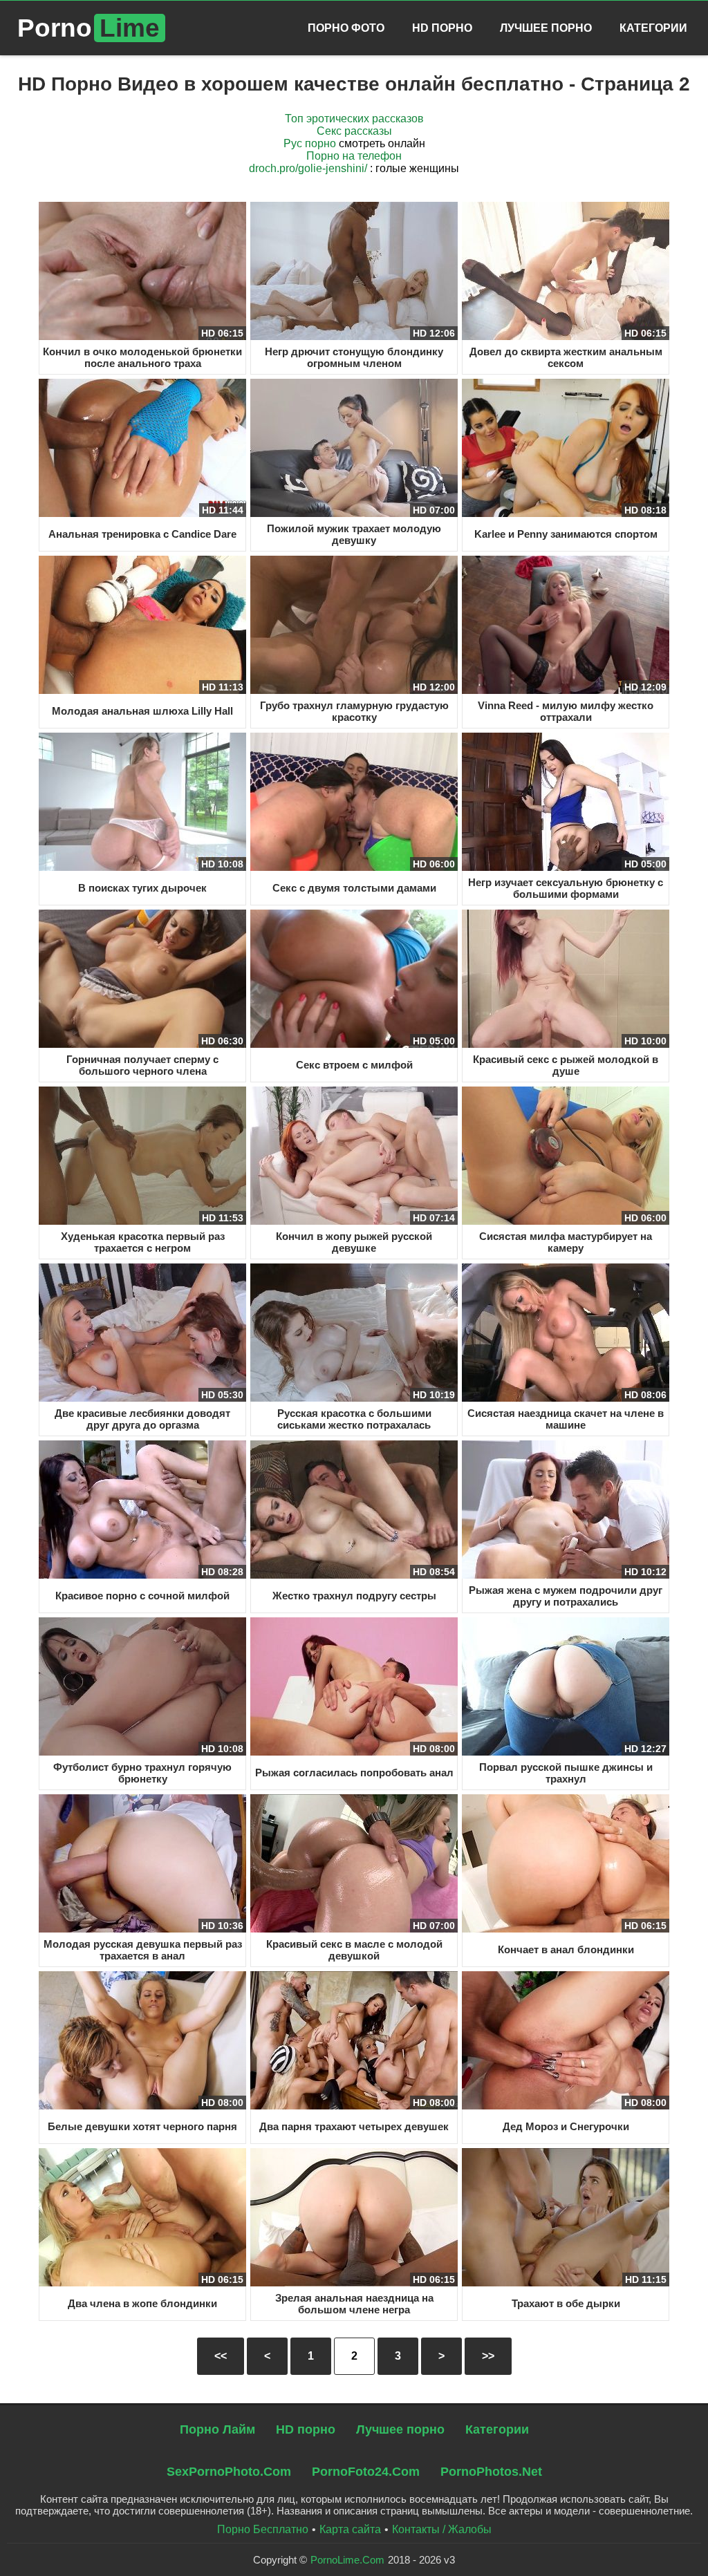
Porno (88, 28)
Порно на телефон (354, 156)
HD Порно (442, 28)
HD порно (306, 2429)
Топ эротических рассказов (354, 119)
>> (488, 2356)
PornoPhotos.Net (491, 2472)
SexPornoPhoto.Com (229, 2472)
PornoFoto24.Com (366, 2472)
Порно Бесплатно (263, 2529)
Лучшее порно (400, 2429)
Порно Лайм (217, 2429)
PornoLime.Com (347, 2560)
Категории (653, 28)
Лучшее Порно (546, 28)
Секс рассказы (354, 131)
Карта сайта (350, 2529)
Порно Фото (346, 28)
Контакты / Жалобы (442, 2529)
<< (221, 2356)
